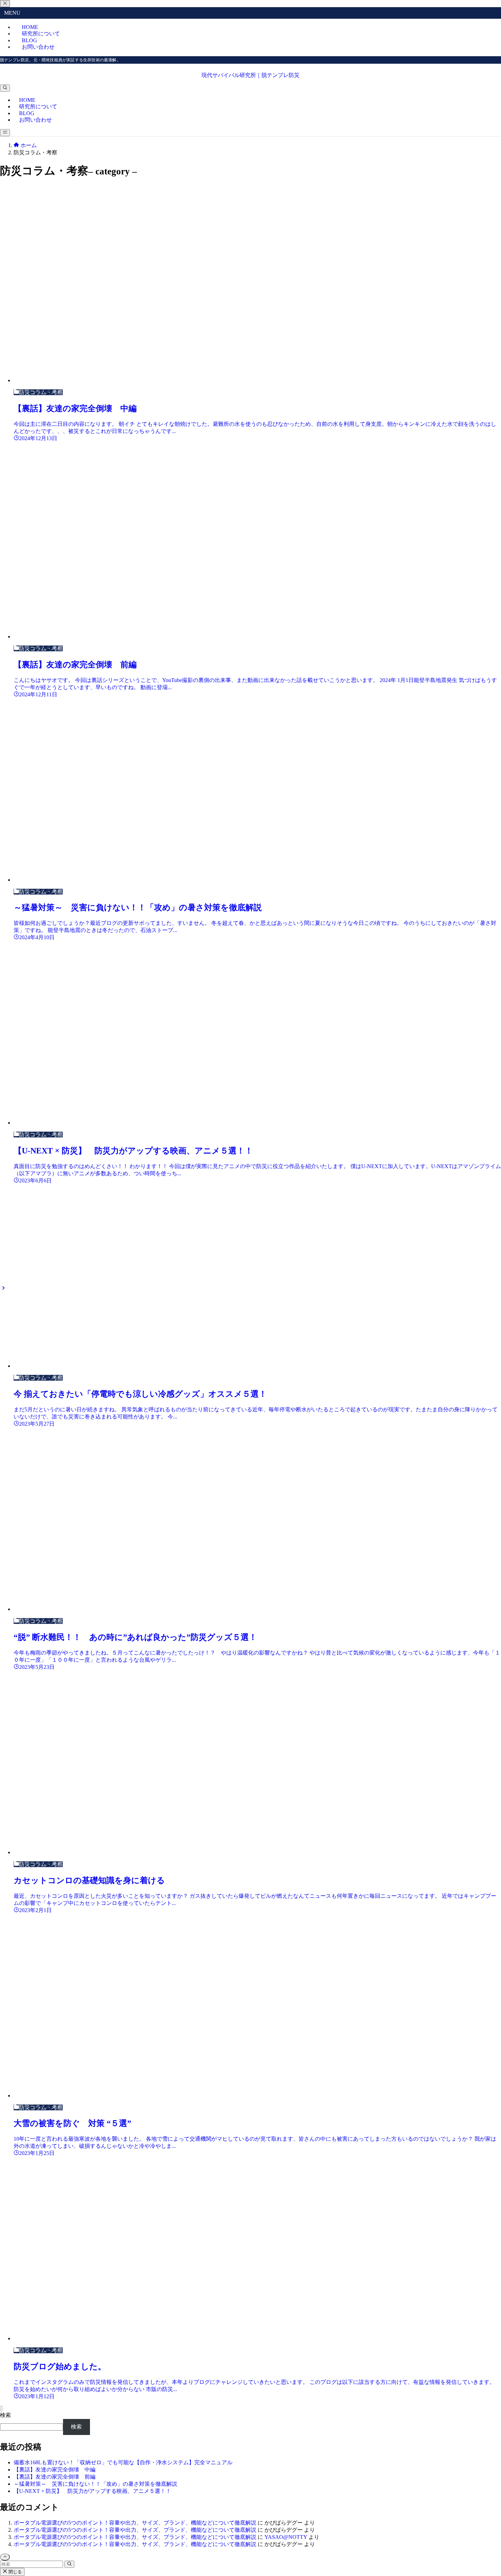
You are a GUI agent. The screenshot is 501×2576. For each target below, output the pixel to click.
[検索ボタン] (5, 88)
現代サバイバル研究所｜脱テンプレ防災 (250, 75)
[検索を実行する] (69, 2564)
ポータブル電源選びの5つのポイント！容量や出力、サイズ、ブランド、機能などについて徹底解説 (135, 2523)
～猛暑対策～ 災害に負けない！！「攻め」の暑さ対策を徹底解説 (95, 2484)
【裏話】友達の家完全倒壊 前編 (55, 2477)
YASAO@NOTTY (286, 2537)
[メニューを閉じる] (5, 4)
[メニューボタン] (5, 133)
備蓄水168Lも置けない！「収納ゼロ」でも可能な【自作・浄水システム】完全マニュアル (123, 2462)
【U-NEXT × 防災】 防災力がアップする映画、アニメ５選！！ (92, 2491)
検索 (5, 2415)
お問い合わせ (38, 47)
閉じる (14, 2572)
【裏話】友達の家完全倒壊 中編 (55, 2470)
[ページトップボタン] (5, 2557)
